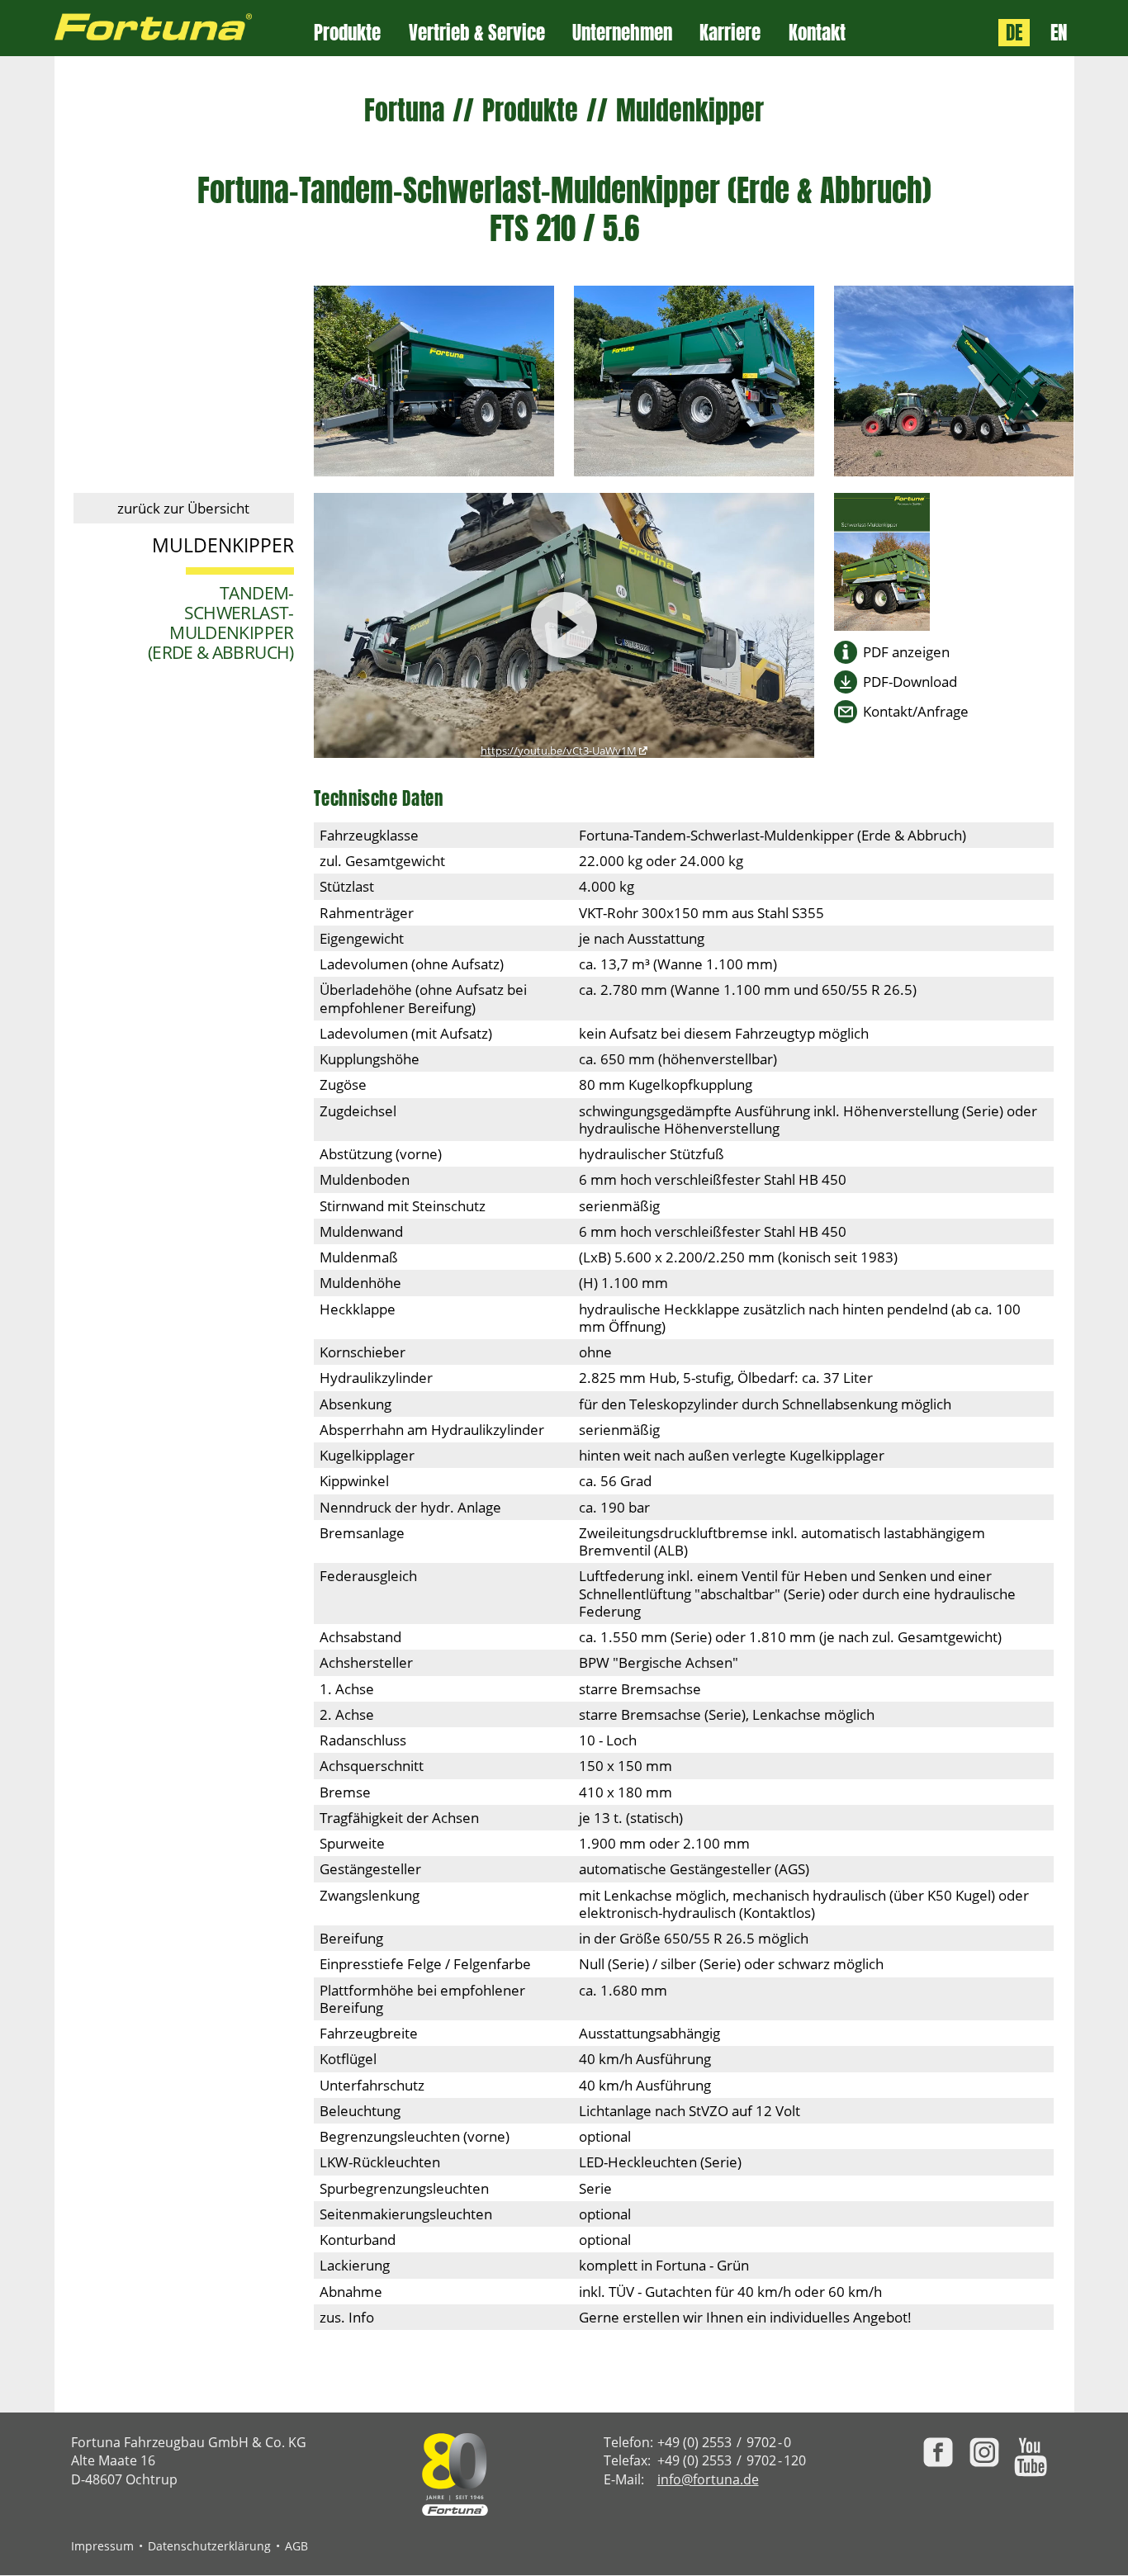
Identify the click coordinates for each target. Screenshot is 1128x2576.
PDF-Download (910, 682)
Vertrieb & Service (477, 33)
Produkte (347, 33)
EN (1059, 33)
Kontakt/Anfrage (916, 711)
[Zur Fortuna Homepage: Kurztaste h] (185, 28)
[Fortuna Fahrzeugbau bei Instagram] (984, 2452)
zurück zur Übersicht (183, 508)
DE (1014, 33)
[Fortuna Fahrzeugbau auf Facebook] (938, 2452)
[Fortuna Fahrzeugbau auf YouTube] (1031, 2457)
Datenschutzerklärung (209, 2546)
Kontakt (817, 33)
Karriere (730, 33)
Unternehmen (622, 33)
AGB (296, 2546)
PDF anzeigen (906, 652)
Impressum (102, 2546)
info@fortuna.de (708, 2479)
